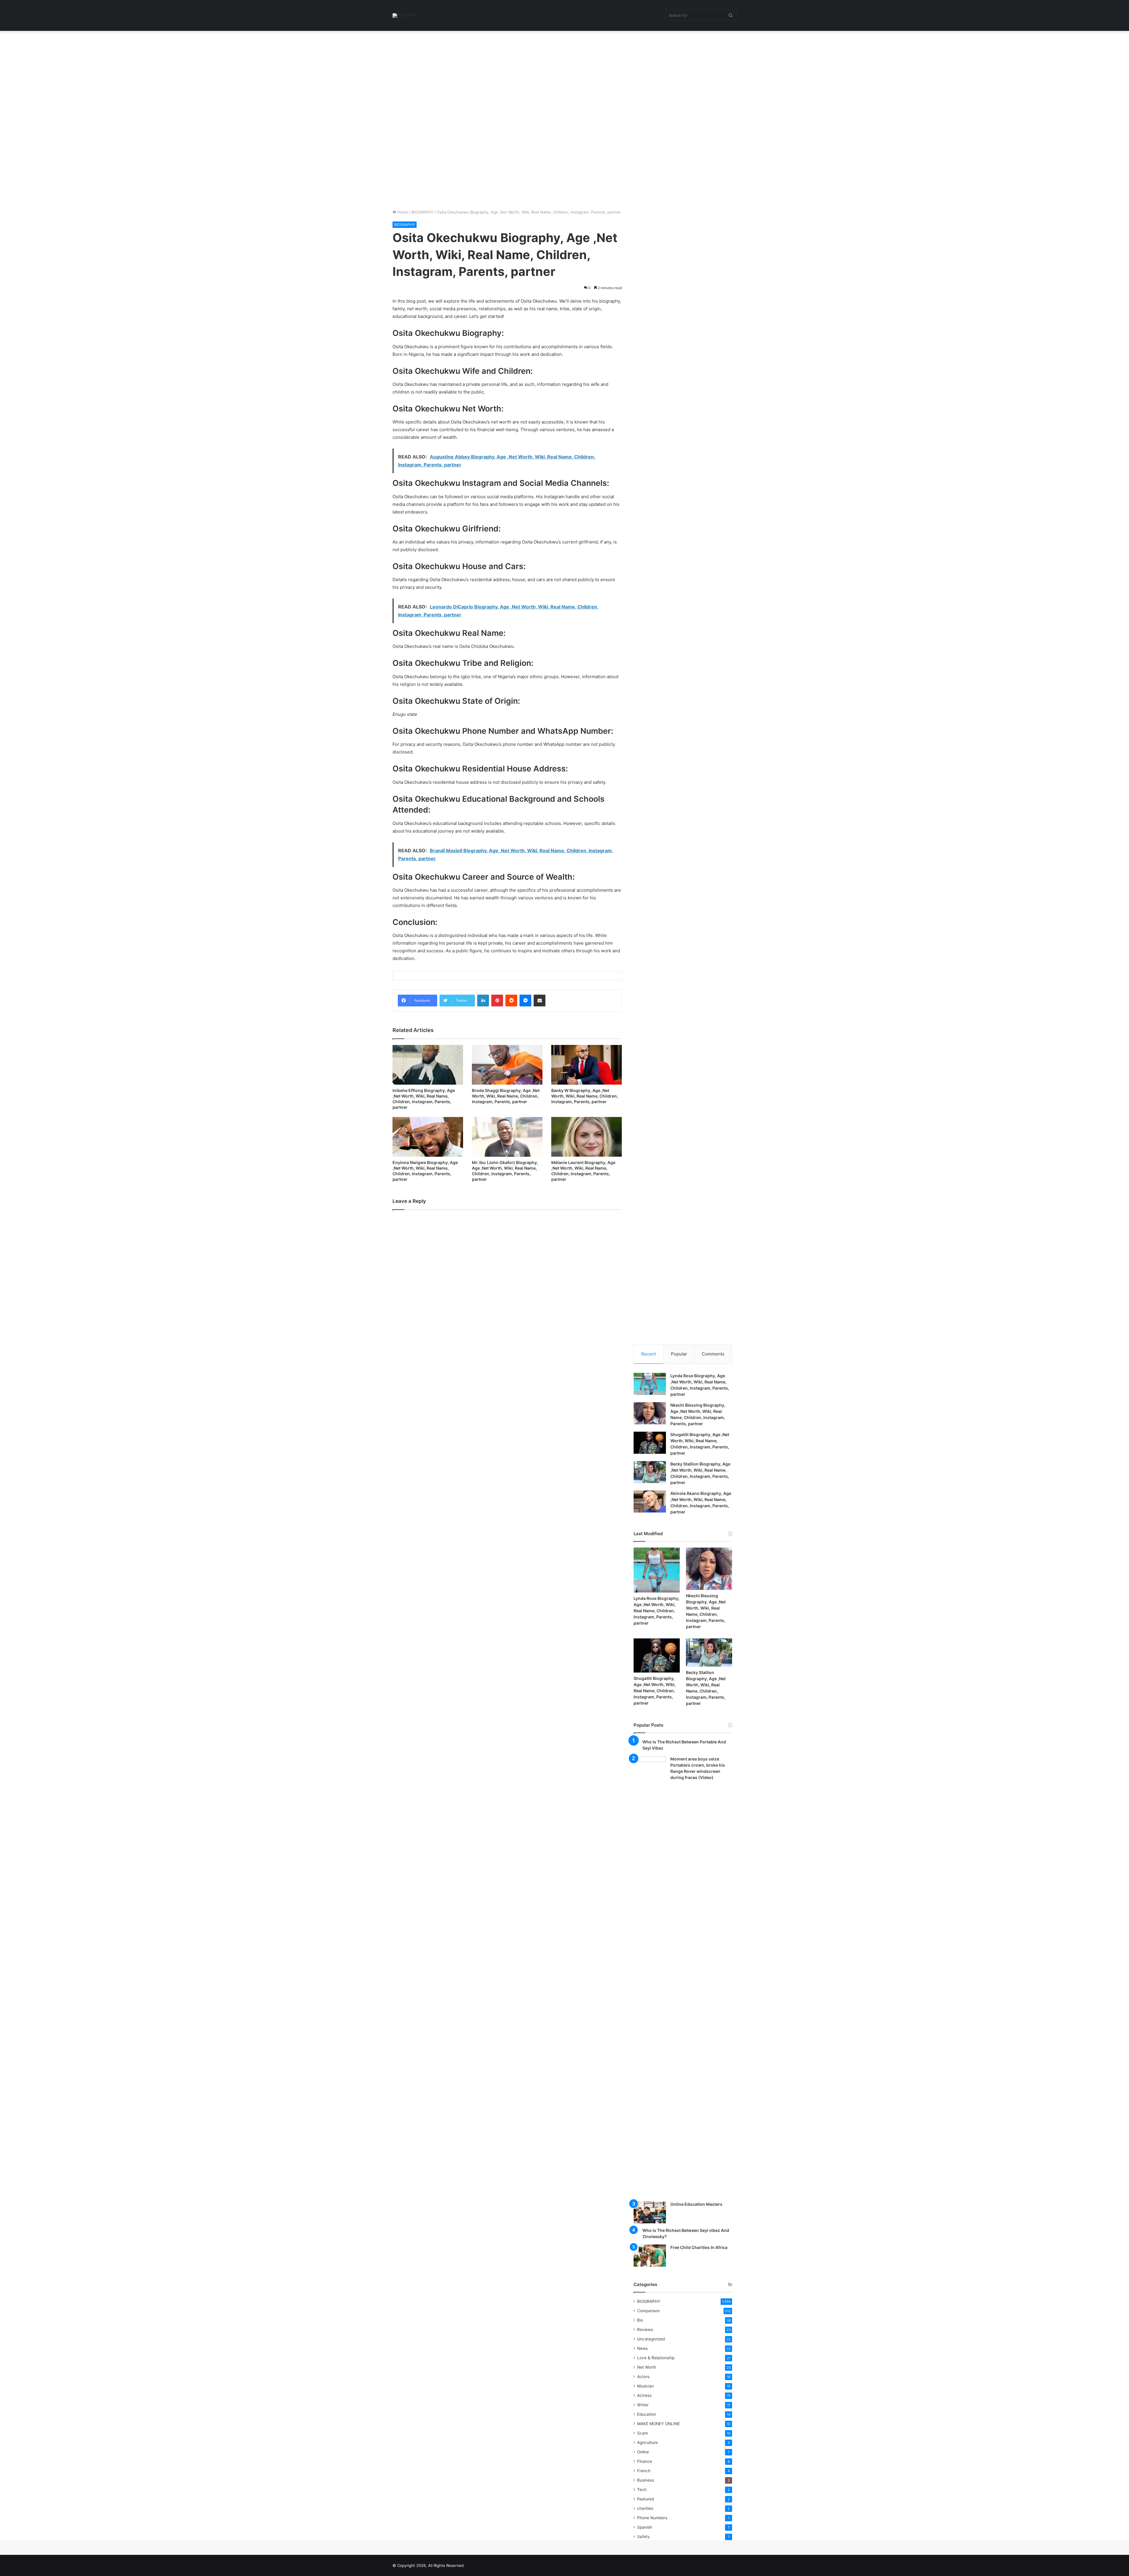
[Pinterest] (497, 1001)
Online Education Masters (696, 2204)
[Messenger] (525, 1001)
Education (647, 2414)
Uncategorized (651, 2339)
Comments (713, 1354)
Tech (642, 2490)
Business (645, 2480)
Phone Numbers (652, 2518)
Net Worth (647, 2367)
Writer (643, 2405)
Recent (649, 1354)
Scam (643, 2433)
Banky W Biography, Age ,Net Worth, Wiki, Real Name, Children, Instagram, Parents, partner (585, 1096)
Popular (679, 1354)
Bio (640, 2320)
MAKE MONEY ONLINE (658, 2424)
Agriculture (647, 2442)
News (642, 2348)
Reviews (645, 2330)
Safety (643, 2537)
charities (645, 2508)
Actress (644, 2395)
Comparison (648, 2311)
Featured (645, 2499)
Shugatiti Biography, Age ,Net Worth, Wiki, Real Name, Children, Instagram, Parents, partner (655, 1691)
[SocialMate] (405, 16)
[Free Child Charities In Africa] (650, 2256)
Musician (645, 2386)
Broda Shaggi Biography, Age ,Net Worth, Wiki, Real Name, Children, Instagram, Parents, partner (506, 1096)
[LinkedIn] (483, 1001)
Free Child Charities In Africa (699, 2247)
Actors (643, 2377)
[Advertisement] (176, 74)
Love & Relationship (656, 2358)
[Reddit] (511, 1001)
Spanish (645, 2527)
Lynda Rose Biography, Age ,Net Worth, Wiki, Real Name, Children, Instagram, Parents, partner (657, 1611)
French (644, 2471)
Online (643, 2452)
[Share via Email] (540, 1001)
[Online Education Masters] (650, 2212)
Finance (645, 2461)
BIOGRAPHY (422, 212)
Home (402, 212)
